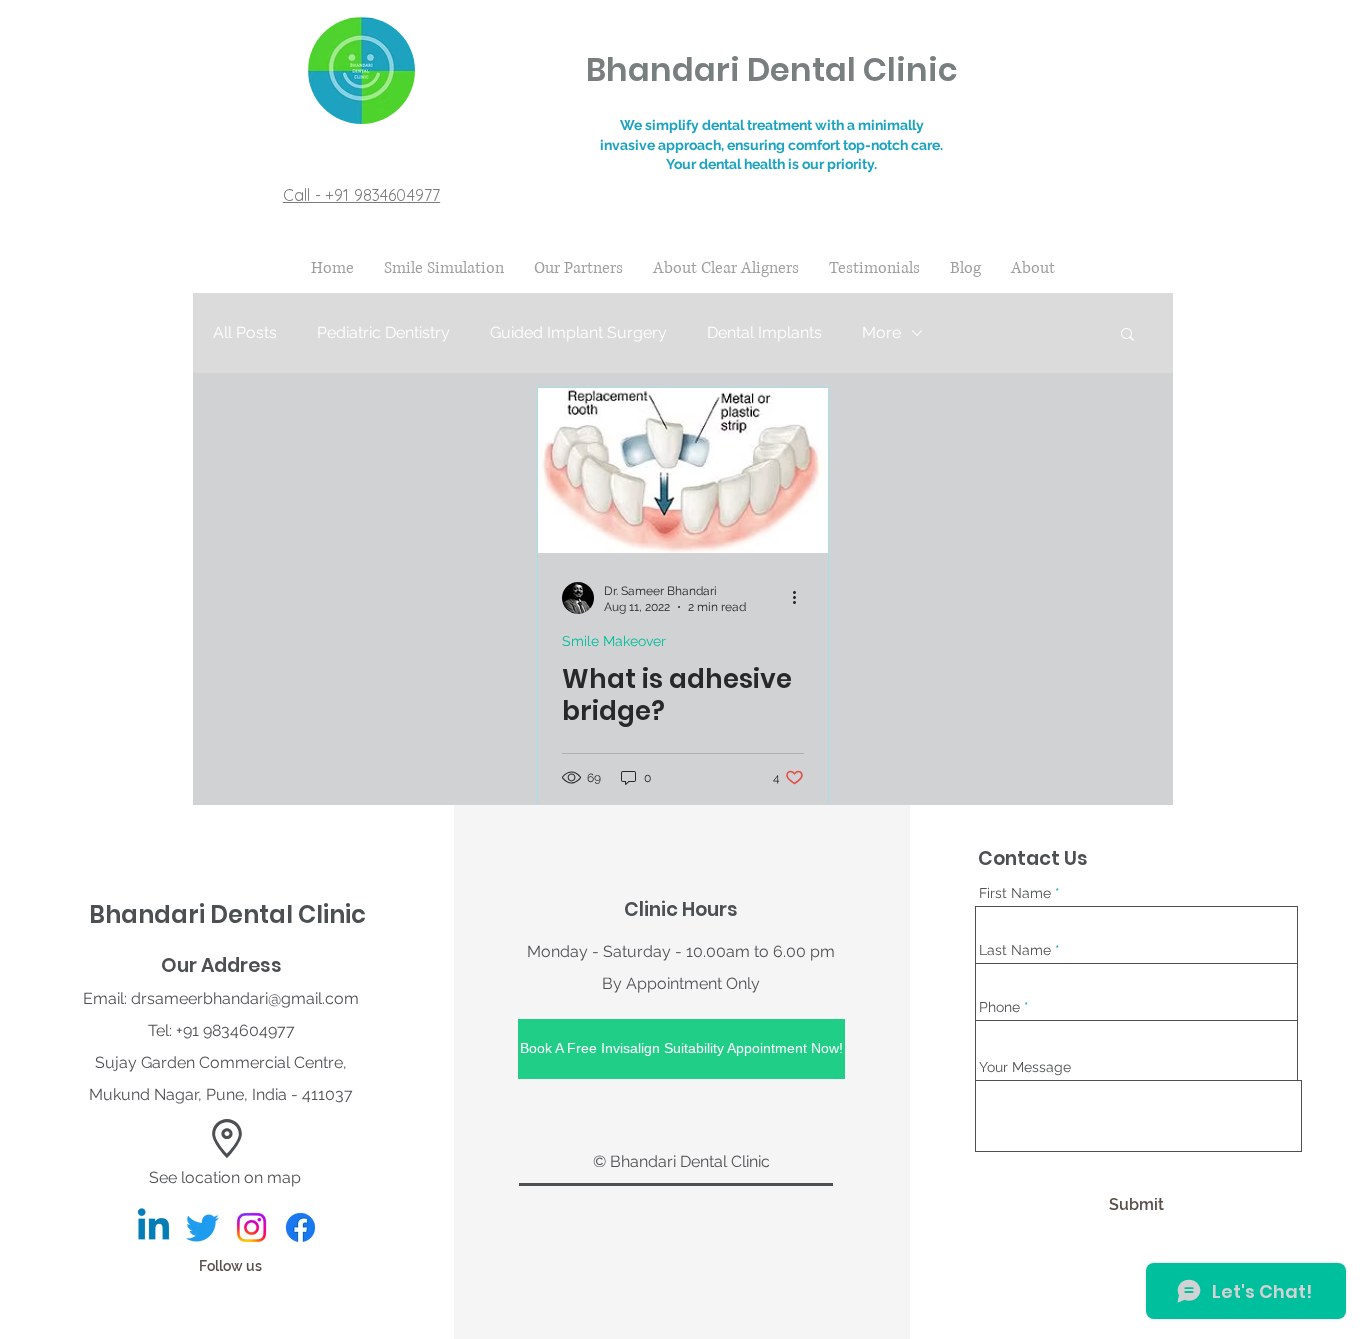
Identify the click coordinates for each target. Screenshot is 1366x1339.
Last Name (1015, 950)
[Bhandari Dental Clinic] (153, 1227)
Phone (999, 1007)
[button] (1127, 335)
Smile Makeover (614, 641)
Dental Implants (764, 332)
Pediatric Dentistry (383, 332)
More (881, 332)
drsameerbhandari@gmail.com (245, 998)
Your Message (1025, 1067)
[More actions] (801, 598)
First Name (1015, 893)
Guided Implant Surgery (578, 332)
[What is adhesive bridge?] (683, 470)
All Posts (245, 332)
